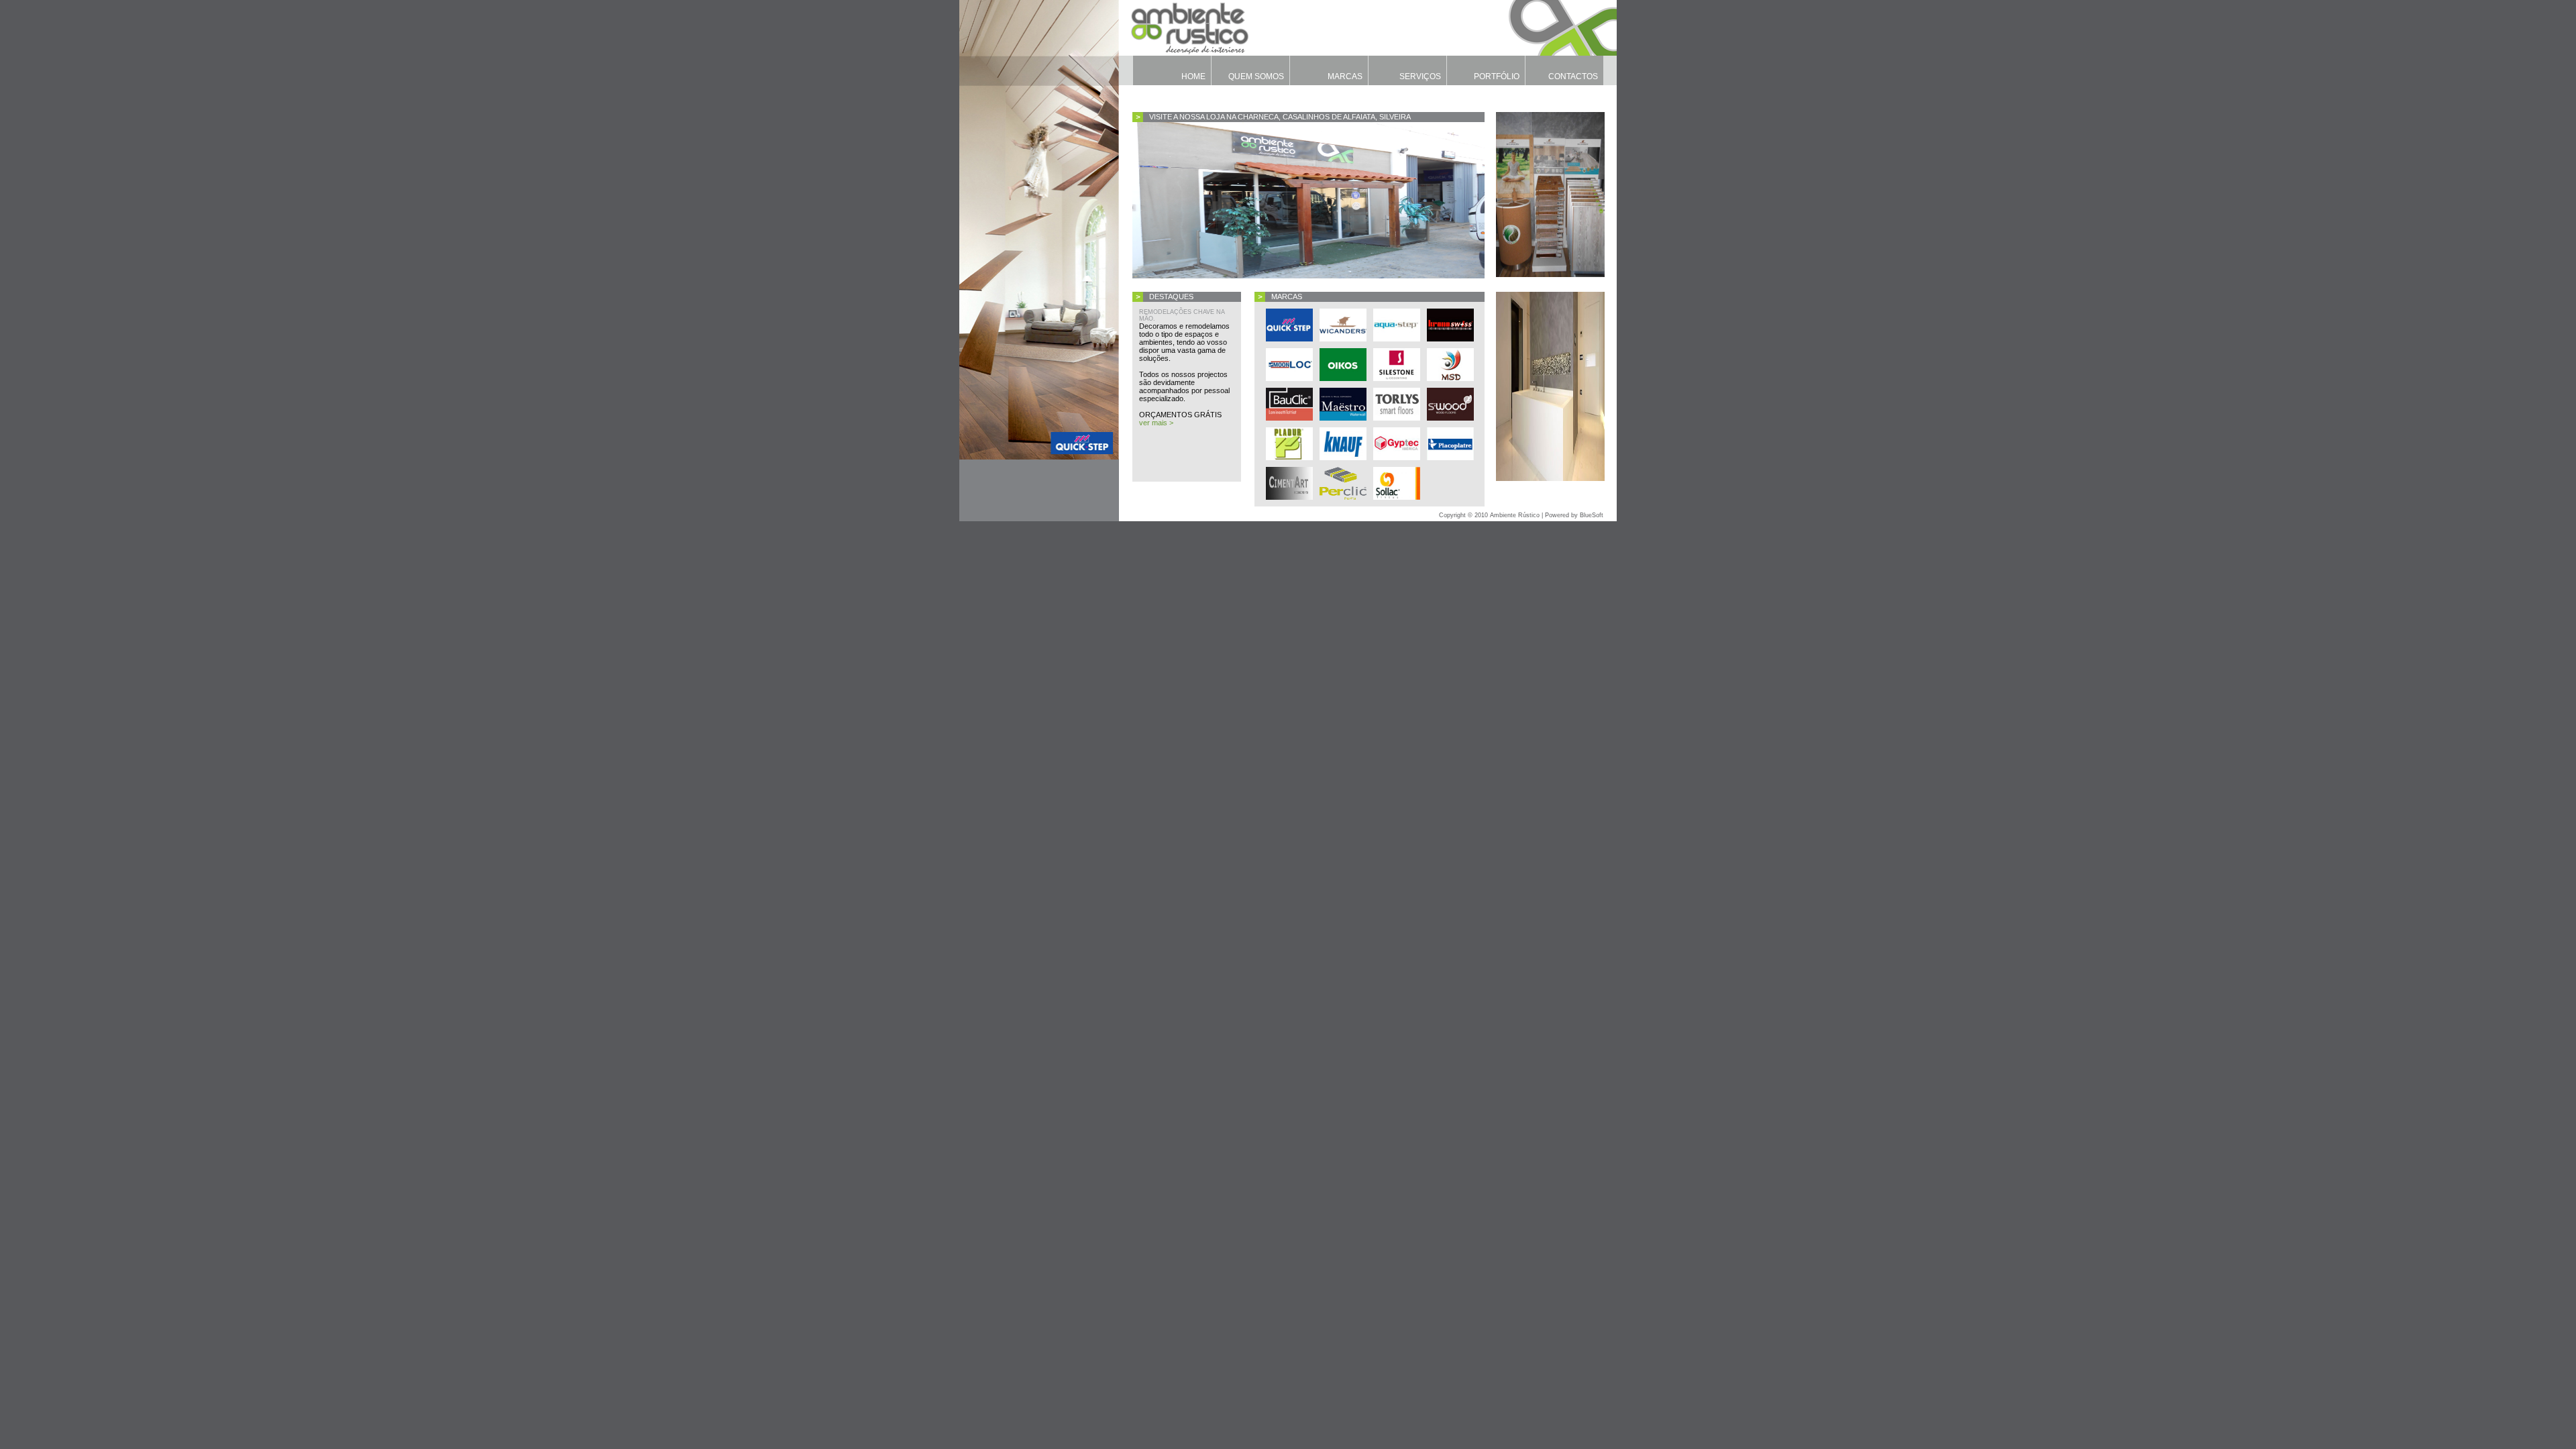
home (1193, 76)
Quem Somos (1256, 76)
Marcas (1345, 76)
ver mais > (1156, 423)
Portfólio (1497, 76)
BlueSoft (1592, 515)
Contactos (1573, 76)
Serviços (1420, 76)
